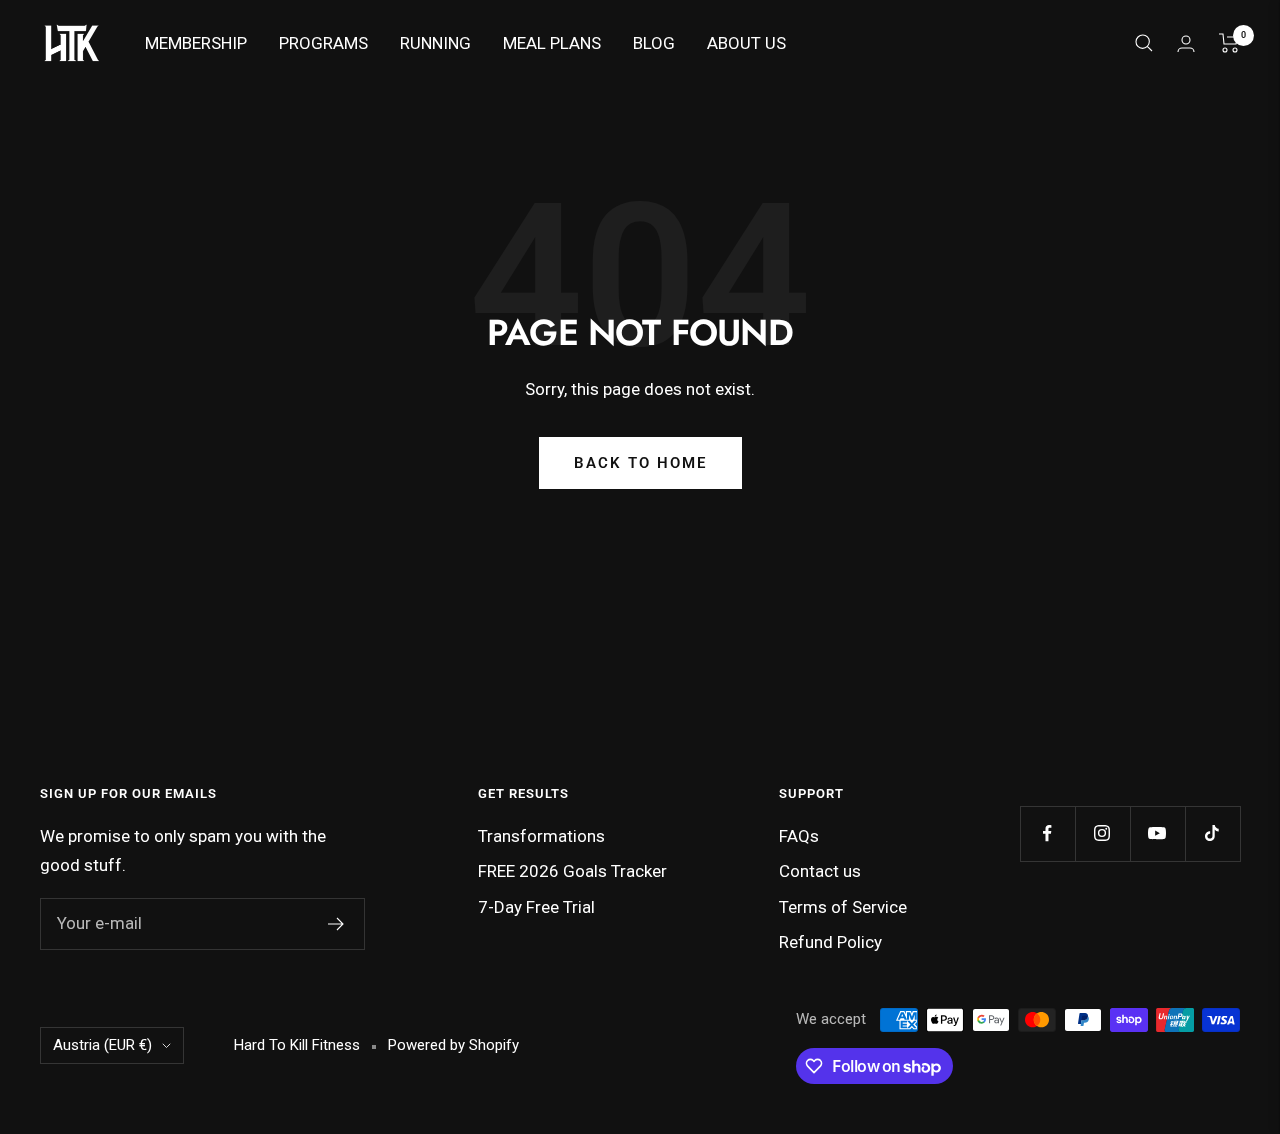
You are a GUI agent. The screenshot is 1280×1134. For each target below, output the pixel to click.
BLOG (654, 43)
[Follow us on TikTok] (1212, 833)
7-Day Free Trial (536, 907)
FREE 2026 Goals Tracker (572, 871)
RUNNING (435, 43)
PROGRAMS (323, 43)
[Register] (336, 924)
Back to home (640, 463)
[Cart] (1229, 43)
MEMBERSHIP (196, 43)
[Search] (1144, 43)
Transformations (541, 836)
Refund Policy (830, 942)
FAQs (799, 836)
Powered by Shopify (453, 1045)
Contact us (820, 871)
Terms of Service (843, 907)
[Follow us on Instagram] (1102, 833)
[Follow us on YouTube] (1157, 833)
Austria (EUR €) (102, 1045)
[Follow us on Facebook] (1047, 833)
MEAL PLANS (552, 43)
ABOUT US (746, 43)
